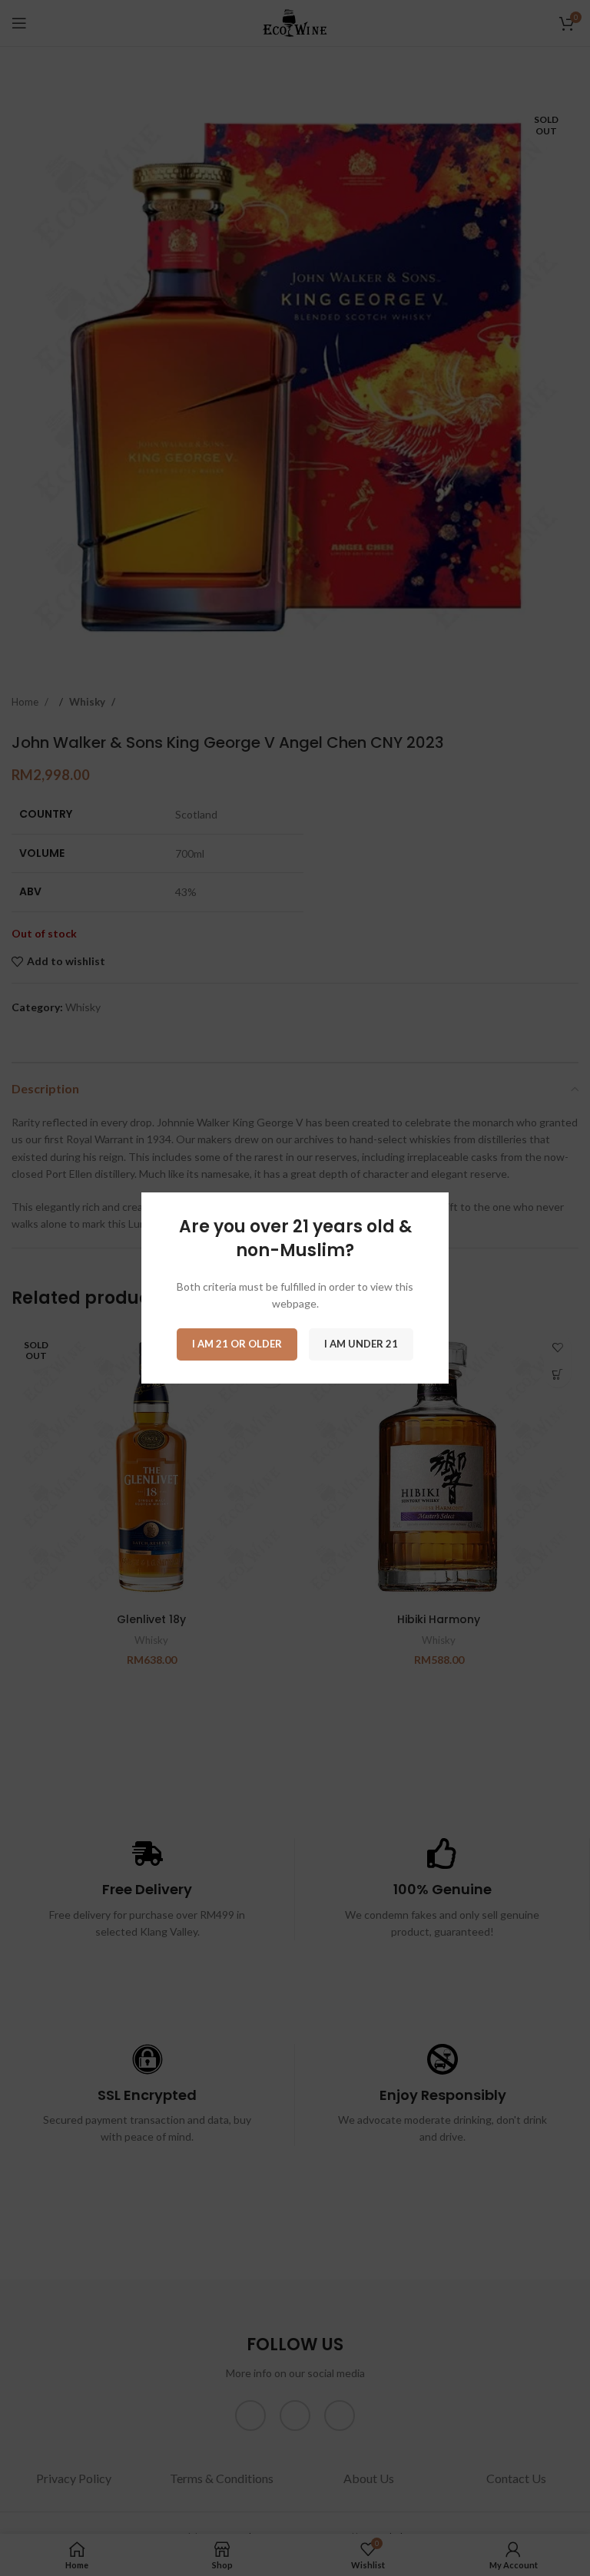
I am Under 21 (361, 1344)
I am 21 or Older (237, 1344)
